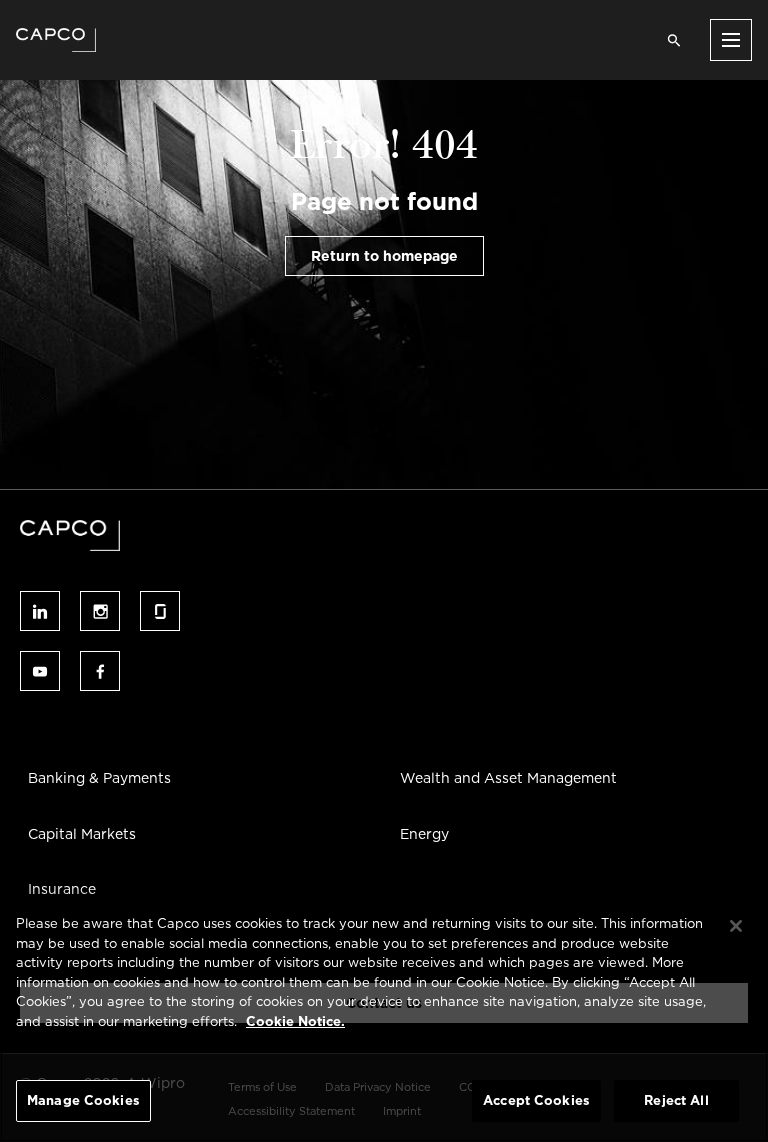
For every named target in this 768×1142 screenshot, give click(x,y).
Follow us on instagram (100, 611)
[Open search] (674, 40)
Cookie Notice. (295, 1021)
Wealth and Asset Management (508, 778)
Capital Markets (82, 834)
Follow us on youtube (40, 671)
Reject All (676, 1100)
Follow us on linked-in (40, 611)
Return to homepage (384, 256)
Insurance (62, 889)
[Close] (736, 926)
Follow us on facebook (100, 671)
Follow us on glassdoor (160, 611)
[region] (384, 1018)
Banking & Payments (99, 778)
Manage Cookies (83, 1100)
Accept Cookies (536, 1100)
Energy (424, 834)
